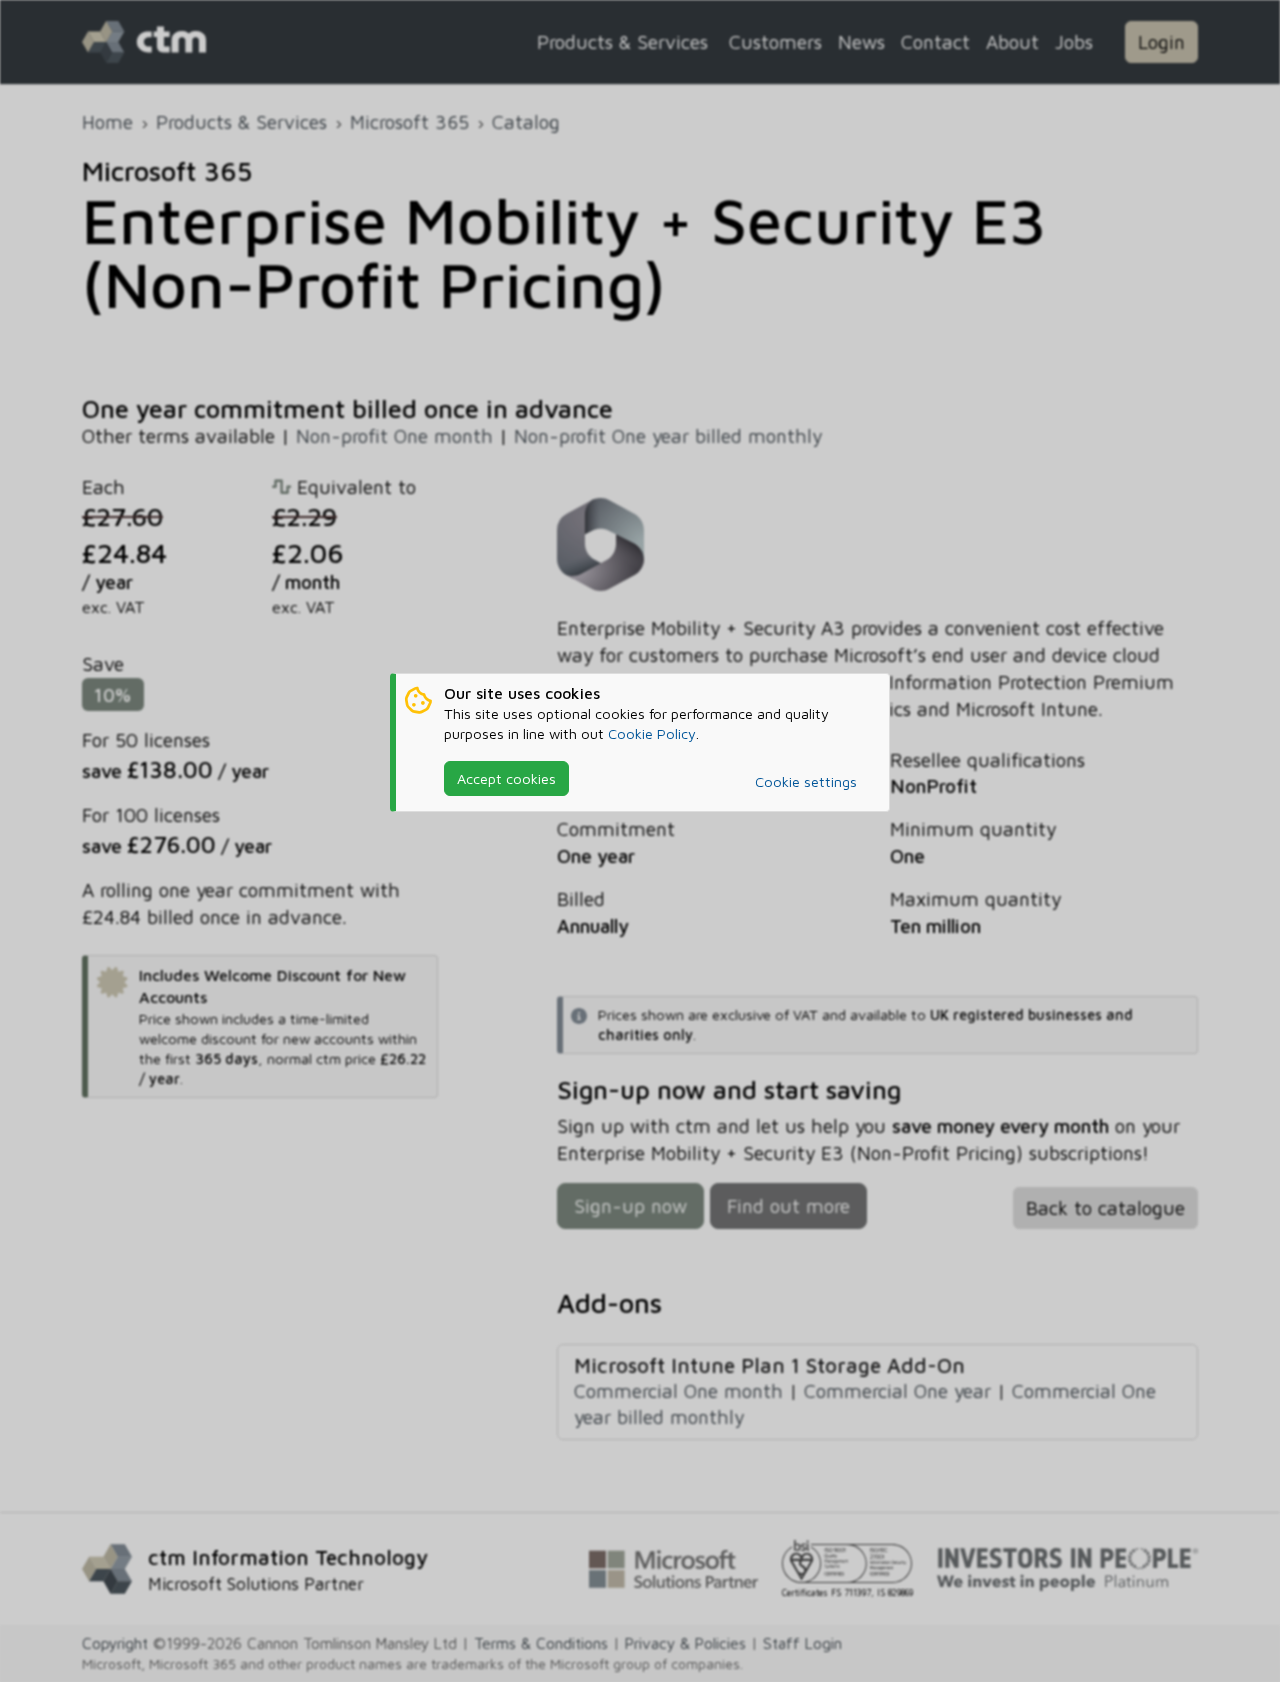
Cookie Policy (652, 733)
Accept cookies (506, 778)
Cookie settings (806, 781)
